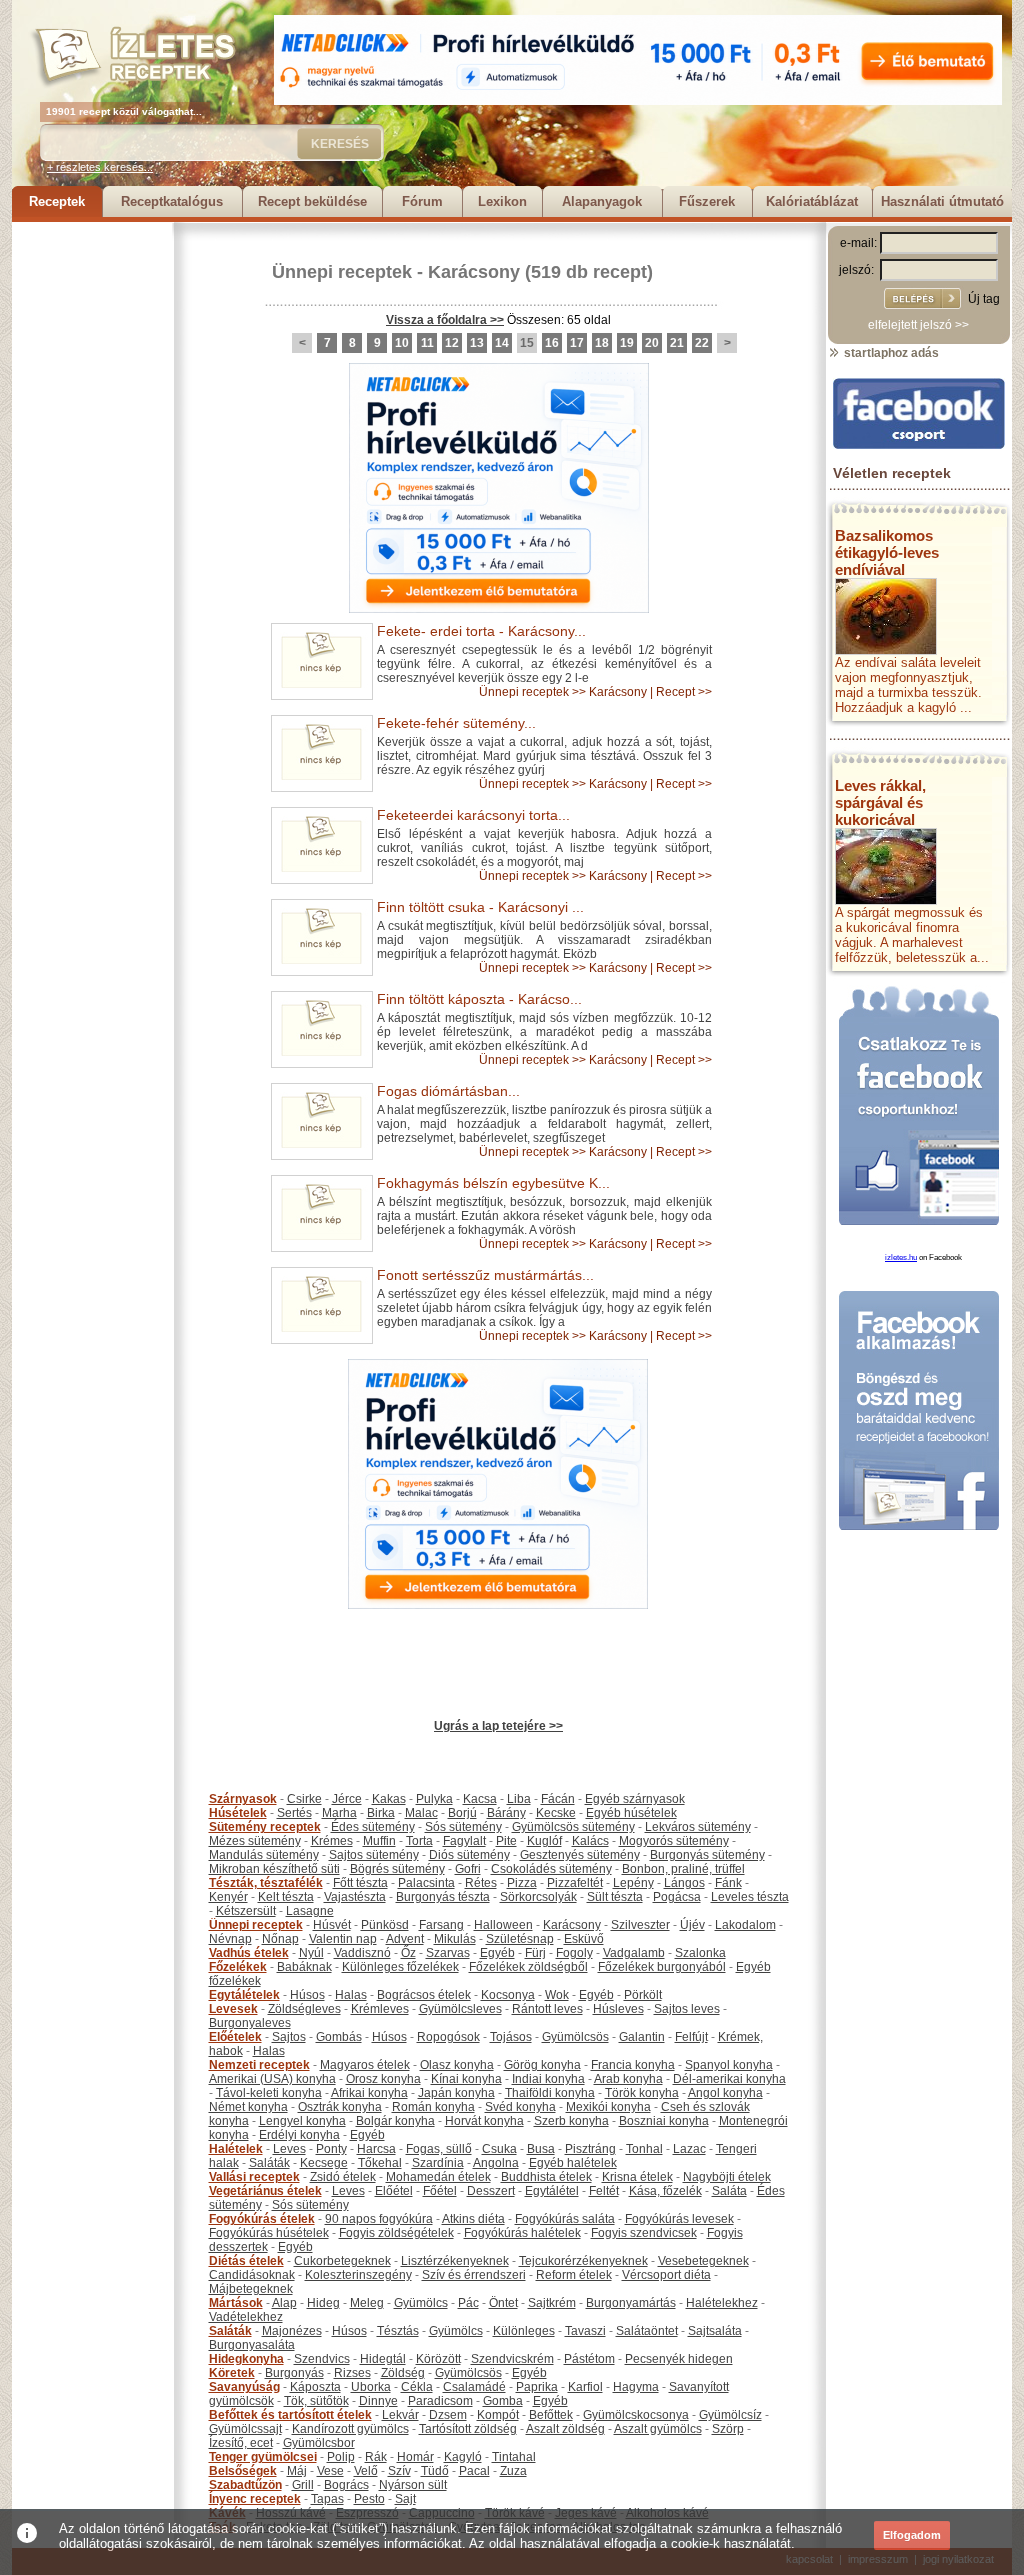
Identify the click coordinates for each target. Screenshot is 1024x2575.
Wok (557, 1995)
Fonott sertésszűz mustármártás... (485, 1275)
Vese (330, 2471)
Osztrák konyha (340, 2107)
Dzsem (448, 2415)
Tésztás (398, 2331)
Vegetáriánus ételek (265, 2191)
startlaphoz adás (890, 353)
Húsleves (618, 2009)
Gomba (503, 2401)
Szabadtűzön (245, 2485)
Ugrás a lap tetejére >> (498, 1726)
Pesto (369, 2499)
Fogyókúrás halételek (522, 2233)
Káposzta (315, 2387)
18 (602, 343)
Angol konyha (725, 2093)
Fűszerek (707, 201)
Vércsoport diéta (666, 2275)
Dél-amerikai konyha (729, 2079)
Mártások (236, 2303)
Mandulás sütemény (264, 1855)
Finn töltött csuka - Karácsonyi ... (480, 907)
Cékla (417, 2387)
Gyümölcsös (575, 2037)
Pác (468, 2303)
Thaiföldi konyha (550, 2093)
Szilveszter (640, 1925)
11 (427, 343)
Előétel (394, 2191)
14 (502, 343)
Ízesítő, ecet (241, 2443)
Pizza (522, 1883)
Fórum (422, 201)
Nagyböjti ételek (727, 2177)
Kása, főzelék (665, 2191)
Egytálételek (244, 1995)
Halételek (236, 2149)
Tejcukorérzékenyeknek (583, 2261)
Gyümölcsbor (319, 2443)
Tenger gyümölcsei (263, 2457)
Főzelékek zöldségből (528, 1967)
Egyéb (497, 1953)
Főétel (440, 2191)
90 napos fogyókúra (379, 2219)
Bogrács (346, 2485)
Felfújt (691, 2037)
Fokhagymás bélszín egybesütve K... (493, 1183)
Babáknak (304, 1967)
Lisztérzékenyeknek (455, 2261)
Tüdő (435, 2471)
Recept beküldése (312, 201)
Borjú (462, 1813)
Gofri (468, 1869)
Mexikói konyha (608, 2107)
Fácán (558, 1799)
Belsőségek (243, 2471)
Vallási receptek (254, 2177)
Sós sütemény (463, 1827)
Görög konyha (542, 2065)
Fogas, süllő (439, 2149)
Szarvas (448, 1953)
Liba (519, 1799)
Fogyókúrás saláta (565, 2219)
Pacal (474, 2471)
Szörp (728, 2429)
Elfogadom (912, 2535)
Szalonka (700, 1953)
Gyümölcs (421, 2303)
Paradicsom (440, 2401)
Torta (419, 1841)
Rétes (481, 1883)
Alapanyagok (602, 201)
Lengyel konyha (302, 2121)
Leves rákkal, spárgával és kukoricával (880, 802)
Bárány (506, 1813)
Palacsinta (426, 1883)
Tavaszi (585, 2331)
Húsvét (332, 1925)
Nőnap (280, 1939)
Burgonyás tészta (443, 1897)
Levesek (233, 2009)
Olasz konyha (457, 2065)
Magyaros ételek (365, 2065)
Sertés (294, 1813)
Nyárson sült (413, 2485)
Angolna (496, 2163)
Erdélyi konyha (299, 2135)
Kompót (498, 2415)
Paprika (537, 2387)
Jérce (347, 1799)
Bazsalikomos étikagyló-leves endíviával (887, 552)
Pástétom (589, 2359)
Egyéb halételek (573, 2163)
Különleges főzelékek (400, 1967)
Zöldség (403, 2373)
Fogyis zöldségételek (396, 2233)
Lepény (633, 1883)
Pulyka (434, 1799)
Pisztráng (590, 2149)
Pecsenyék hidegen (679, 2359)
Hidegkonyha (246, 2359)
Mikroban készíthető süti (274, 1869)
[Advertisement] (92, 522)
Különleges (524, 2331)
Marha (339, 1813)
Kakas (389, 1799)
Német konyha (248, 2107)
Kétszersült (246, 1911)
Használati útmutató (942, 201)
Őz (408, 1953)
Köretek (232, 2373)
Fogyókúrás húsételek (269, 2233)
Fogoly (574, 1953)
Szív (399, 2471)
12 (452, 343)
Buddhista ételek (546, 2177)
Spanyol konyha (729, 2065)
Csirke (304, 1799)
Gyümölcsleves (460, 2009)
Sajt (405, 2499)
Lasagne (310, 1911)
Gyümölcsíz (730, 2415)
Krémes (332, 1841)
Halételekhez (722, 2303)
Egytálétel (552, 2191)
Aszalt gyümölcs (658, 2429)
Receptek (57, 201)
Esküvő (584, 1939)
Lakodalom (745, 1925)
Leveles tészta (750, 1897)
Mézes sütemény (255, 1841)
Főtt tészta (360, 1883)
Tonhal (644, 2149)
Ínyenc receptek (255, 2499)
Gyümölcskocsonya (636, 2415)
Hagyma (636, 2387)
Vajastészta (355, 1897)
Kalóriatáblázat (812, 201)
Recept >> (684, 692)
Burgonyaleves (250, 2023)
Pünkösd (385, 1925)
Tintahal (514, 2457)
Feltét (604, 2191)
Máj (297, 2471)
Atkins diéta (473, 2219)
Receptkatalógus (172, 201)
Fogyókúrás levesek (679, 2219)
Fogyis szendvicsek (644, 2233)
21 (677, 343)
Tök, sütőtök (316, 2401)
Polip (341, 2457)
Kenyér (228, 1897)
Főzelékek (238, 1967)
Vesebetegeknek (703, 2261)
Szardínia (438, 2163)
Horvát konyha (484, 2121)
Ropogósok (448, 2037)
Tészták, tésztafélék (266, 1883)
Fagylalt (464, 1841)
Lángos (684, 1883)
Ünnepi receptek (342, 272)
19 (627, 343)
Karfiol (585, 2387)
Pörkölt (643, 1995)
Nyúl (311, 1953)
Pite (506, 1841)
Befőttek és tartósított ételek (290, 2415)
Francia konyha (633, 2065)
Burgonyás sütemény (707, 1855)
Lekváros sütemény (698, 1827)
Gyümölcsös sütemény (573, 1827)
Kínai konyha (466, 2079)
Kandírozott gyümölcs (350, 2429)
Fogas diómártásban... (448, 1091)
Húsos (307, 1995)
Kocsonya (508, 1995)
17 (577, 343)
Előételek (235, 2037)
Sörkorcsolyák (538, 1897)
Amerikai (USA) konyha (272, 2079)
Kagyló (463, 2457)
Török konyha (642, 2093)
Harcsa (376, 2149)
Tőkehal (380, 2163)
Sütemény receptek (265, 1827)
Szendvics (322, 2359)
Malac (421, 1813)
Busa (541, 2149)
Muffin (379, 1841)
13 (477, 343)
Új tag (984, 299)
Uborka (371, 2387)
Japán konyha (456, 2093)
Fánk (728, 1883)
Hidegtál (383, 2359)
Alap (284, 2303)
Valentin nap (343, 1939)
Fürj (535, 1953)
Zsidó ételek (343, 2177)
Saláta (729, 2191)
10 (402, 343)
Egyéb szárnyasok (635, 1799)
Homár (415, 2457)
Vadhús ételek (249, 1953)
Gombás (339, 2037)
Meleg (367, 2303)
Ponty (331, 2149)
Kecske (556, 1813)
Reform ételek (574, 2275)
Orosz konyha (383, 2079)
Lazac (689, 2149)
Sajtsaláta (715, 2331)
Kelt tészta (286, 1897)
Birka (381, 1813)
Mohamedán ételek (438, 2177)
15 (527, 343)
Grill (303, 2485)
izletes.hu (901, 1257)
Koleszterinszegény (358, 2275)
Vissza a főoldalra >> (445, 320)
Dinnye (378, 2401)
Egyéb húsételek (631, 1813)
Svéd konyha (520, 2107)
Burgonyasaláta (252, 2345)
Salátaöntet (647, 2331)
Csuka (499, 2149)
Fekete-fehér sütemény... (456, 723)
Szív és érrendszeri (474, 2275)
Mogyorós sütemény (674, 1841)
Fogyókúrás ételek (262, 2219)
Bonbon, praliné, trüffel (683, 1869)
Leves (289, 2149)
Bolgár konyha (395, 2121)
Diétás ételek (246, 2261)
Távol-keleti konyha (269, 2093)
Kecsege (324, 2163)
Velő (366, 2471)
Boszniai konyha (664, 2121)
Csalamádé (474, 2387)
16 (552, 343)
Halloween (503, 1925)
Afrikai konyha (369, 2093)
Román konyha (433, 2107)
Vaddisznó (362, 1953)
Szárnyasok (243, 1799)
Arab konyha (628, 2079)
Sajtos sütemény (374, 1855)
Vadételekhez (246, 2317)
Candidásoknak (252, 2275)
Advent (405, 1939)
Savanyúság (244, 2387)
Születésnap (520, 1939)
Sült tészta (615, 1897)
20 (652, 343)
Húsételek (238, 1813)
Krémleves (380, 2009)
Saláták (269, 2163)
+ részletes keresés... (100, 167)
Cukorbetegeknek (342, 2261)
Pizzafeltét (575, 1883)
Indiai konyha (548, 2079)
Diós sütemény (469, 1855)
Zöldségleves (304, 2009)
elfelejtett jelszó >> (918, 325)
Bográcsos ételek (424, 1995)
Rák (376, 2457)
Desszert (491, 2191)
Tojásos (511, 2037)
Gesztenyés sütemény (580, 1855)
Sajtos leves (687, 2009)
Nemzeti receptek (259, 2065)
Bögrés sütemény (397, 1869)
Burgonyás (294, 2373)
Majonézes (292, 2331)
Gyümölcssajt (245, 2429)
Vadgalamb (634, 1953)
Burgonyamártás (631, 2303)
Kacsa (480, 1799)
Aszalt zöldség (565, 2429)
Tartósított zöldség (468, 2429)
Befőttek (551, 2415)
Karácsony (474, 272)
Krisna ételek (637, 2177)
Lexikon (502, 201)
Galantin (642, 2037)
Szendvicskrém (512, 2359)
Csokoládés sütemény (551, 1869)
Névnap (230, 1939)
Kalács (590, 1841)
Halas (351, 1995)
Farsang (441, 1925)
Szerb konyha (571, 2121)
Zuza (513, 2471)
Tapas (327, 2499)
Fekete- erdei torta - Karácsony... (481, 631)
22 (702, 343)
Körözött (438, 2359)
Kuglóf (544, 1841)
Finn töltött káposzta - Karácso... (479, 999)
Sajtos (289, 2037)
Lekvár (400, 2415)
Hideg (323, 2303)
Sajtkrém (552, 2303)
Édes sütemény (373, 1827)
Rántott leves (547, 2009)
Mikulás (455, 1939)
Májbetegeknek (251, 2289)
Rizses (352, 2373)
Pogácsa (677, 1897)
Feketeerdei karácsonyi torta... (473, 815)
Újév (692, 1925)
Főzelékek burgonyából (662, 1967)
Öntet (503, 2303)
